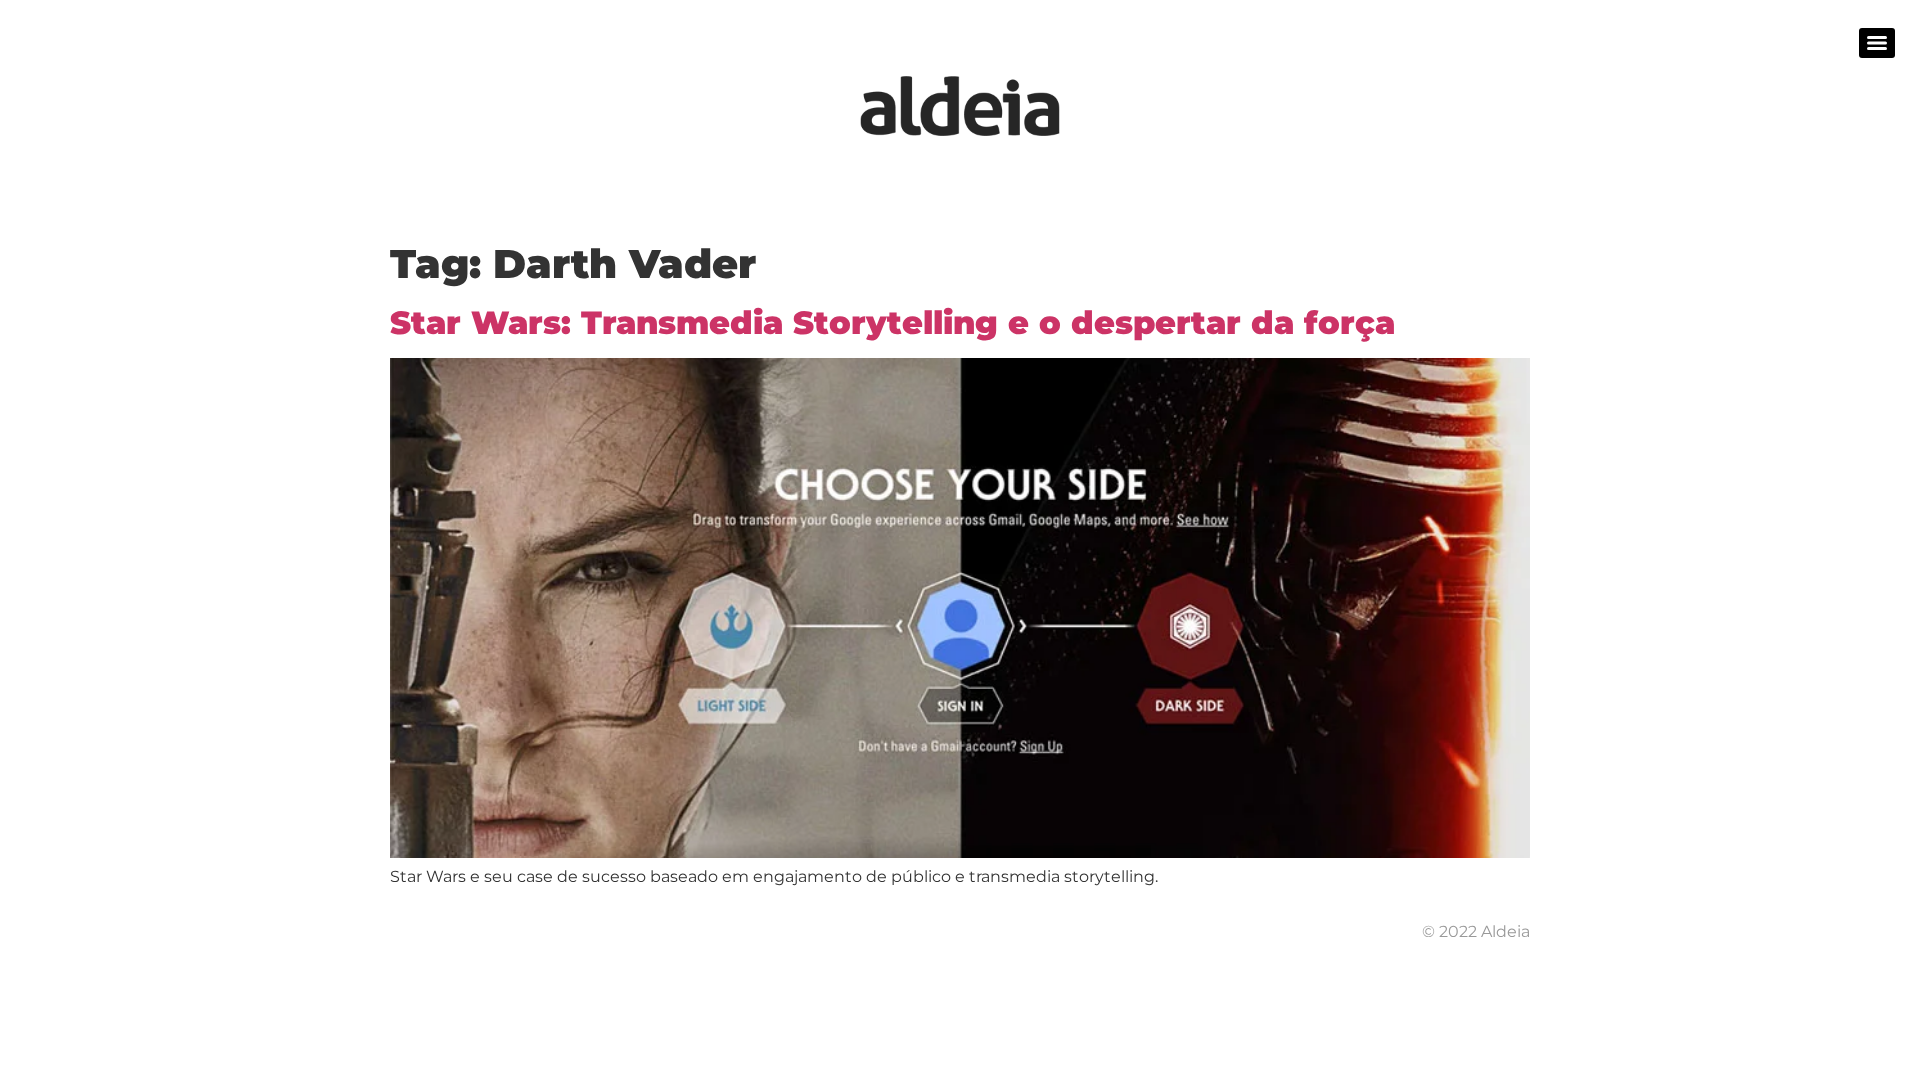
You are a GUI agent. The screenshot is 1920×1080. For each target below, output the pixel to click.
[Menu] (1877, 43)
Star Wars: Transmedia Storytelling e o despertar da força (892, 322)
